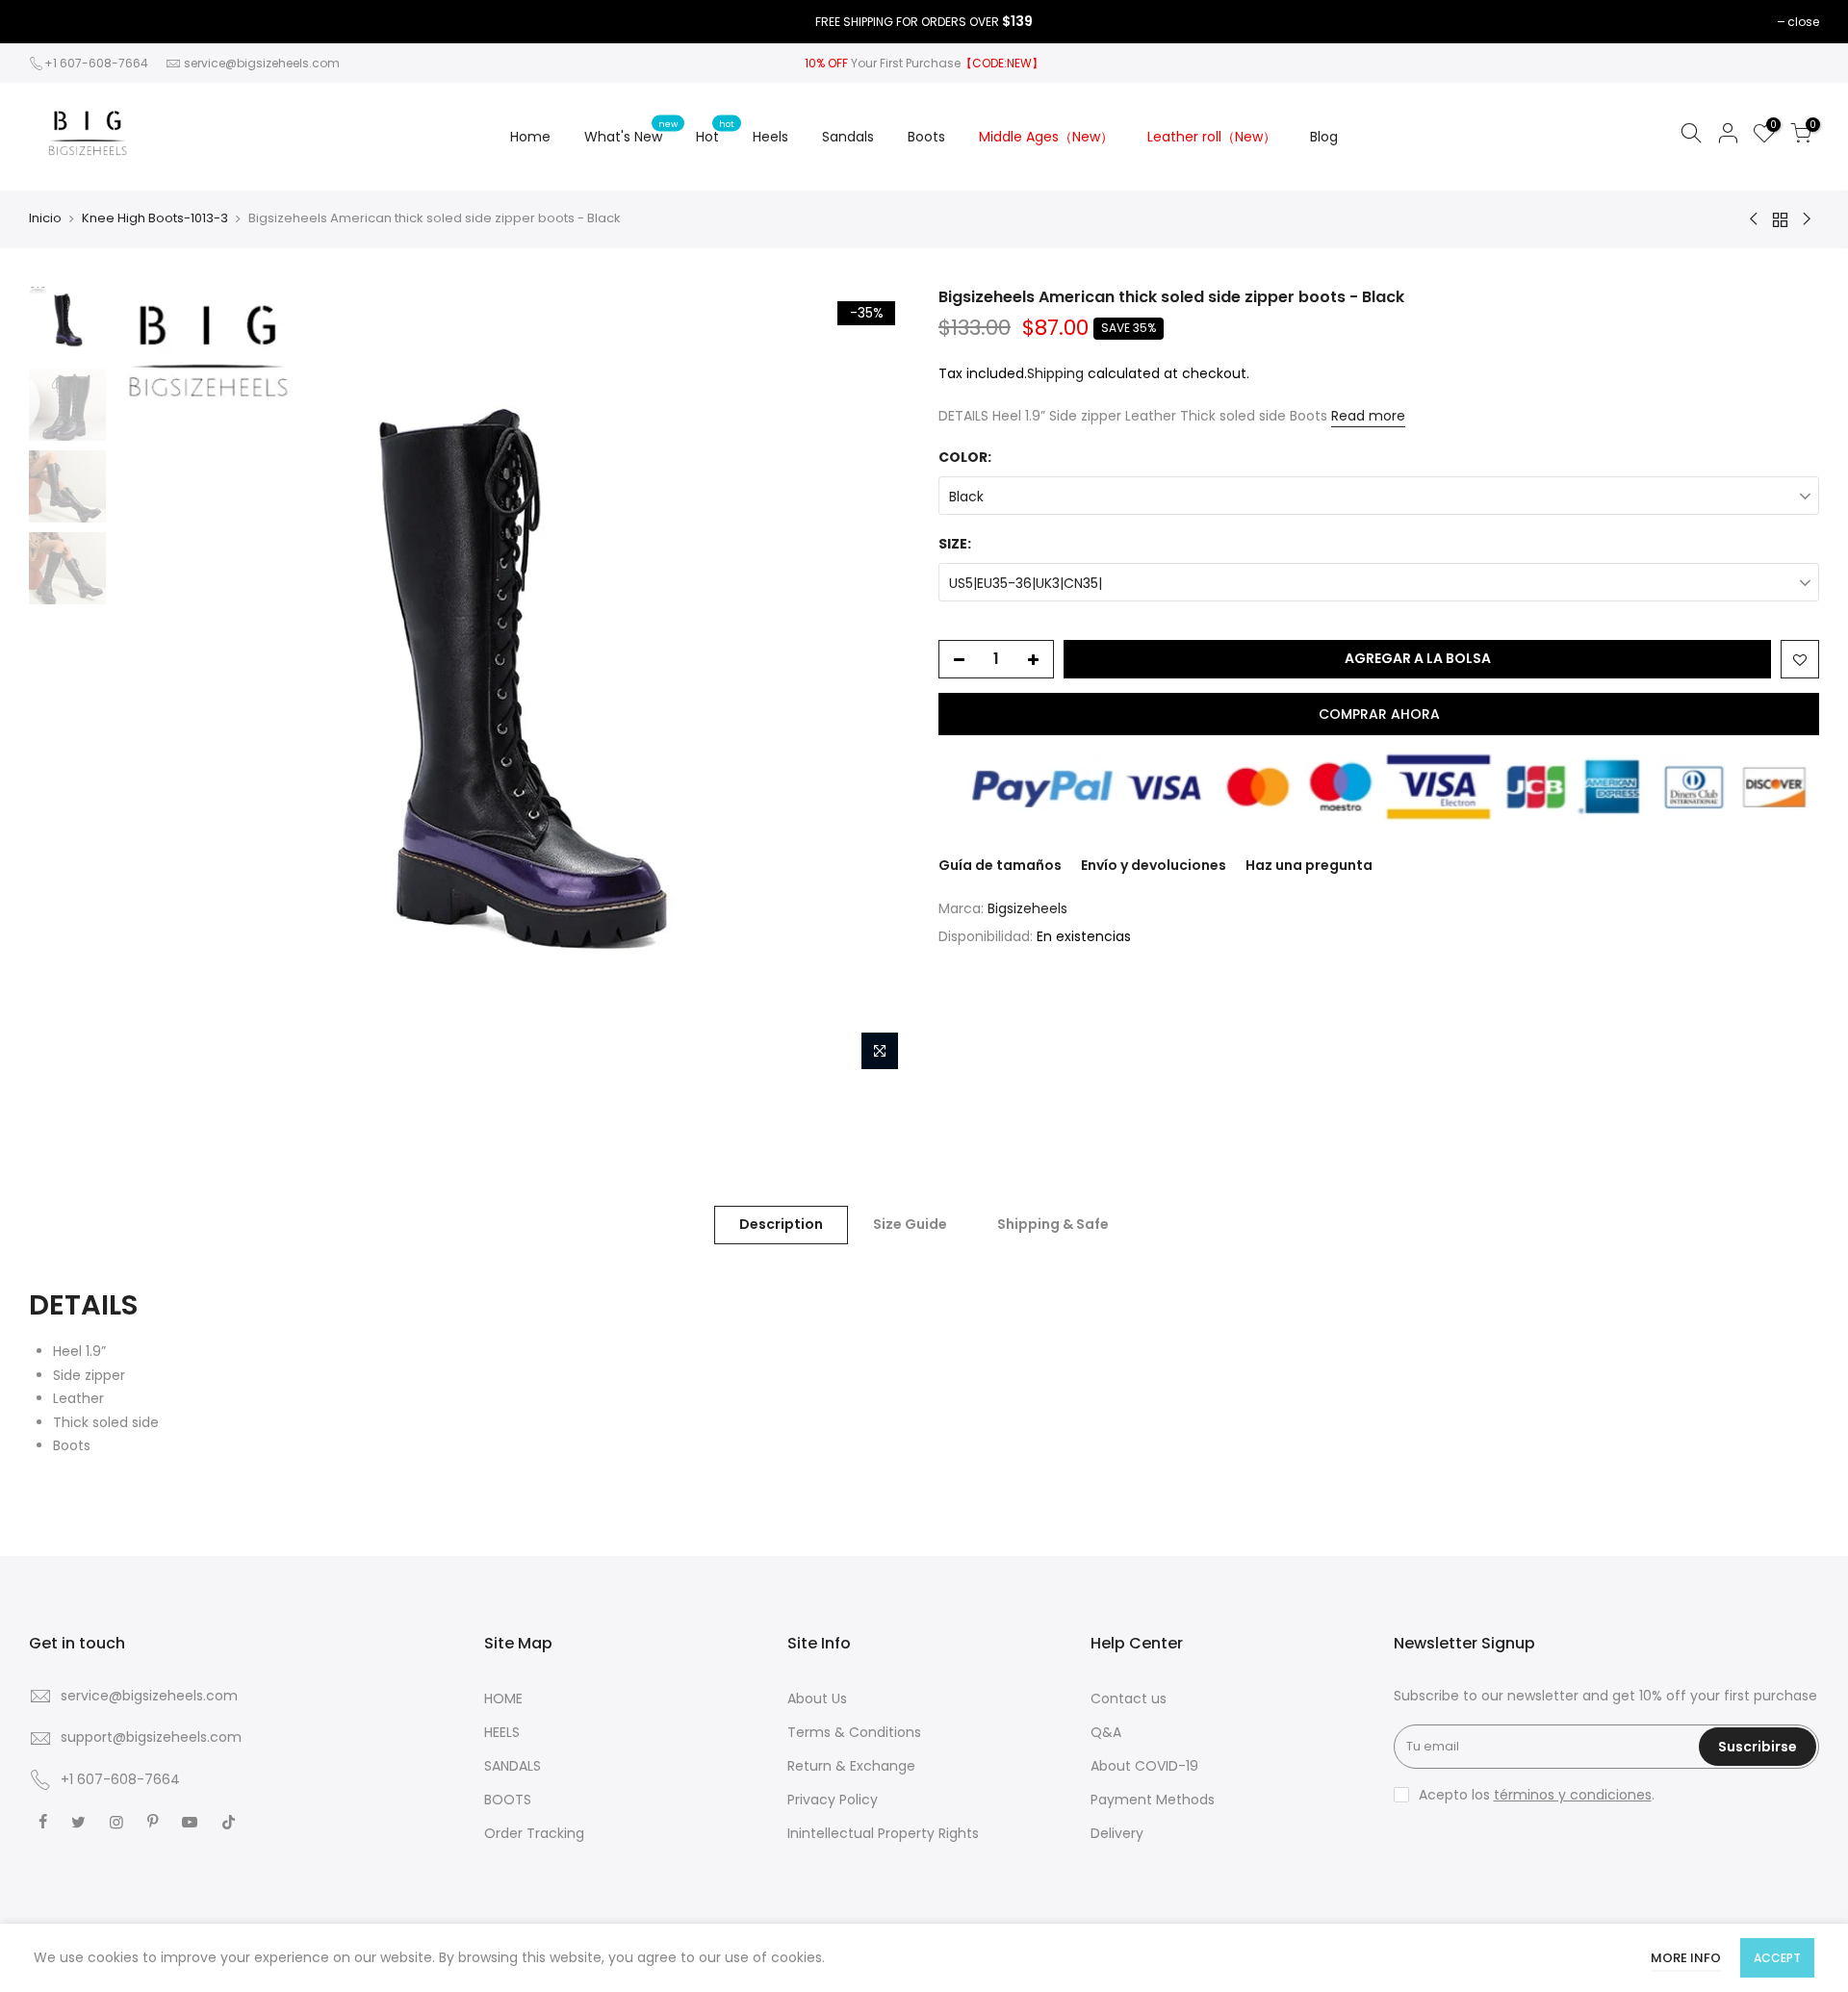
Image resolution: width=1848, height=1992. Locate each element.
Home (530, 137)
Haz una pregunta (1309, 865)
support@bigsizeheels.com (151, 1737)
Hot (715, 132)
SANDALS (513, 1766)
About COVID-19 (1144, 1766)
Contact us (1129, 1698)
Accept (1777, 1958)
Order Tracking (534, 1833)
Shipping (1055, 373)
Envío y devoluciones (1154, 865)
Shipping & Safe (1053, 1224)
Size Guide (910, 1224)
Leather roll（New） (1212, 137)
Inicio (45, 218)
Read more (1368, 416)
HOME (503, 1698)
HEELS (502, 1732)
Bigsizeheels (1027, 908)
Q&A (1106, 1732)
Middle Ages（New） (1046, 137)
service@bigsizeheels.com (262, 63)
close (1803, 22)
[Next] (876, 683)
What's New (631, 132)
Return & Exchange (851, 1766)
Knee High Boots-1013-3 (155, 218)
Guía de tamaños (1000, 865)
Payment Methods (1153, 1800)
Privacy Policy (833, 1800)
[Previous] (149, 683)
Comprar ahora (1379, 714)
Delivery (1117, 1833)
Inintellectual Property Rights (883, 1833)
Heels (770, 137)
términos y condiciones (1573, 1795)
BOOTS (508, 1800)
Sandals (848, 137)
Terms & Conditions (854, 1732)
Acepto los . (1537, 1795)
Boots (926, 137)
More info (1686, 1958)
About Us (817, 1698)
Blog (1324, 137)
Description (781, 1224)
